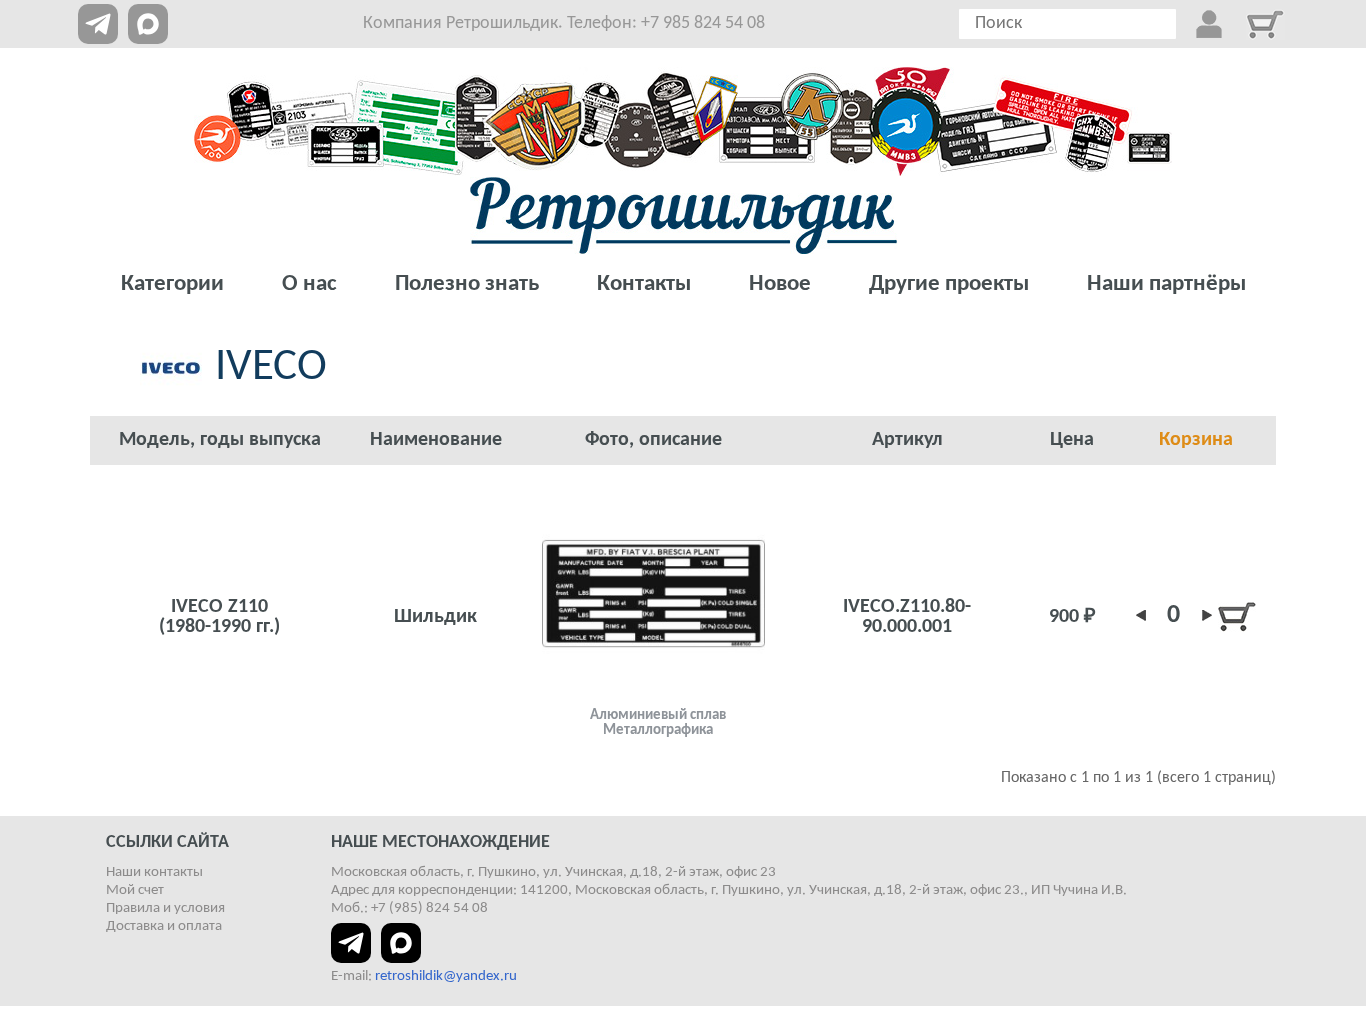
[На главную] (683, 215)
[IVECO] (654, 594)
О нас (309, 284)
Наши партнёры (1166, 284)
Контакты (644, 284)
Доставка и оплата (164, 926)
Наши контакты (154, 872)
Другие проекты (949, 284)
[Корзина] (1265, 24)
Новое (780, 284)
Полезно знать (467, 284)
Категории (172, 284)
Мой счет (135, 890)
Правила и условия (165, 908)
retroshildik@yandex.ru (446, 976)
